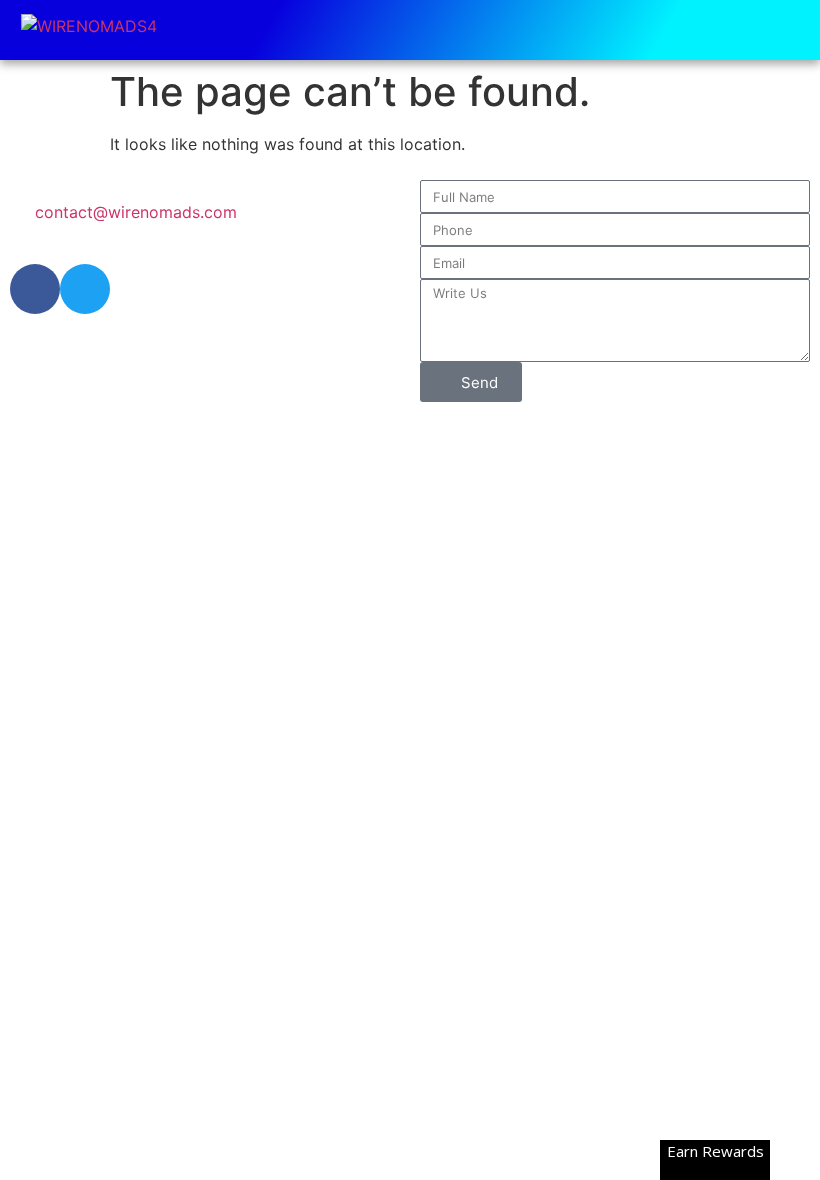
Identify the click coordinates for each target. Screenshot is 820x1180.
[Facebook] (35, 289)
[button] (791, 30)
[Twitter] (85, 289)
